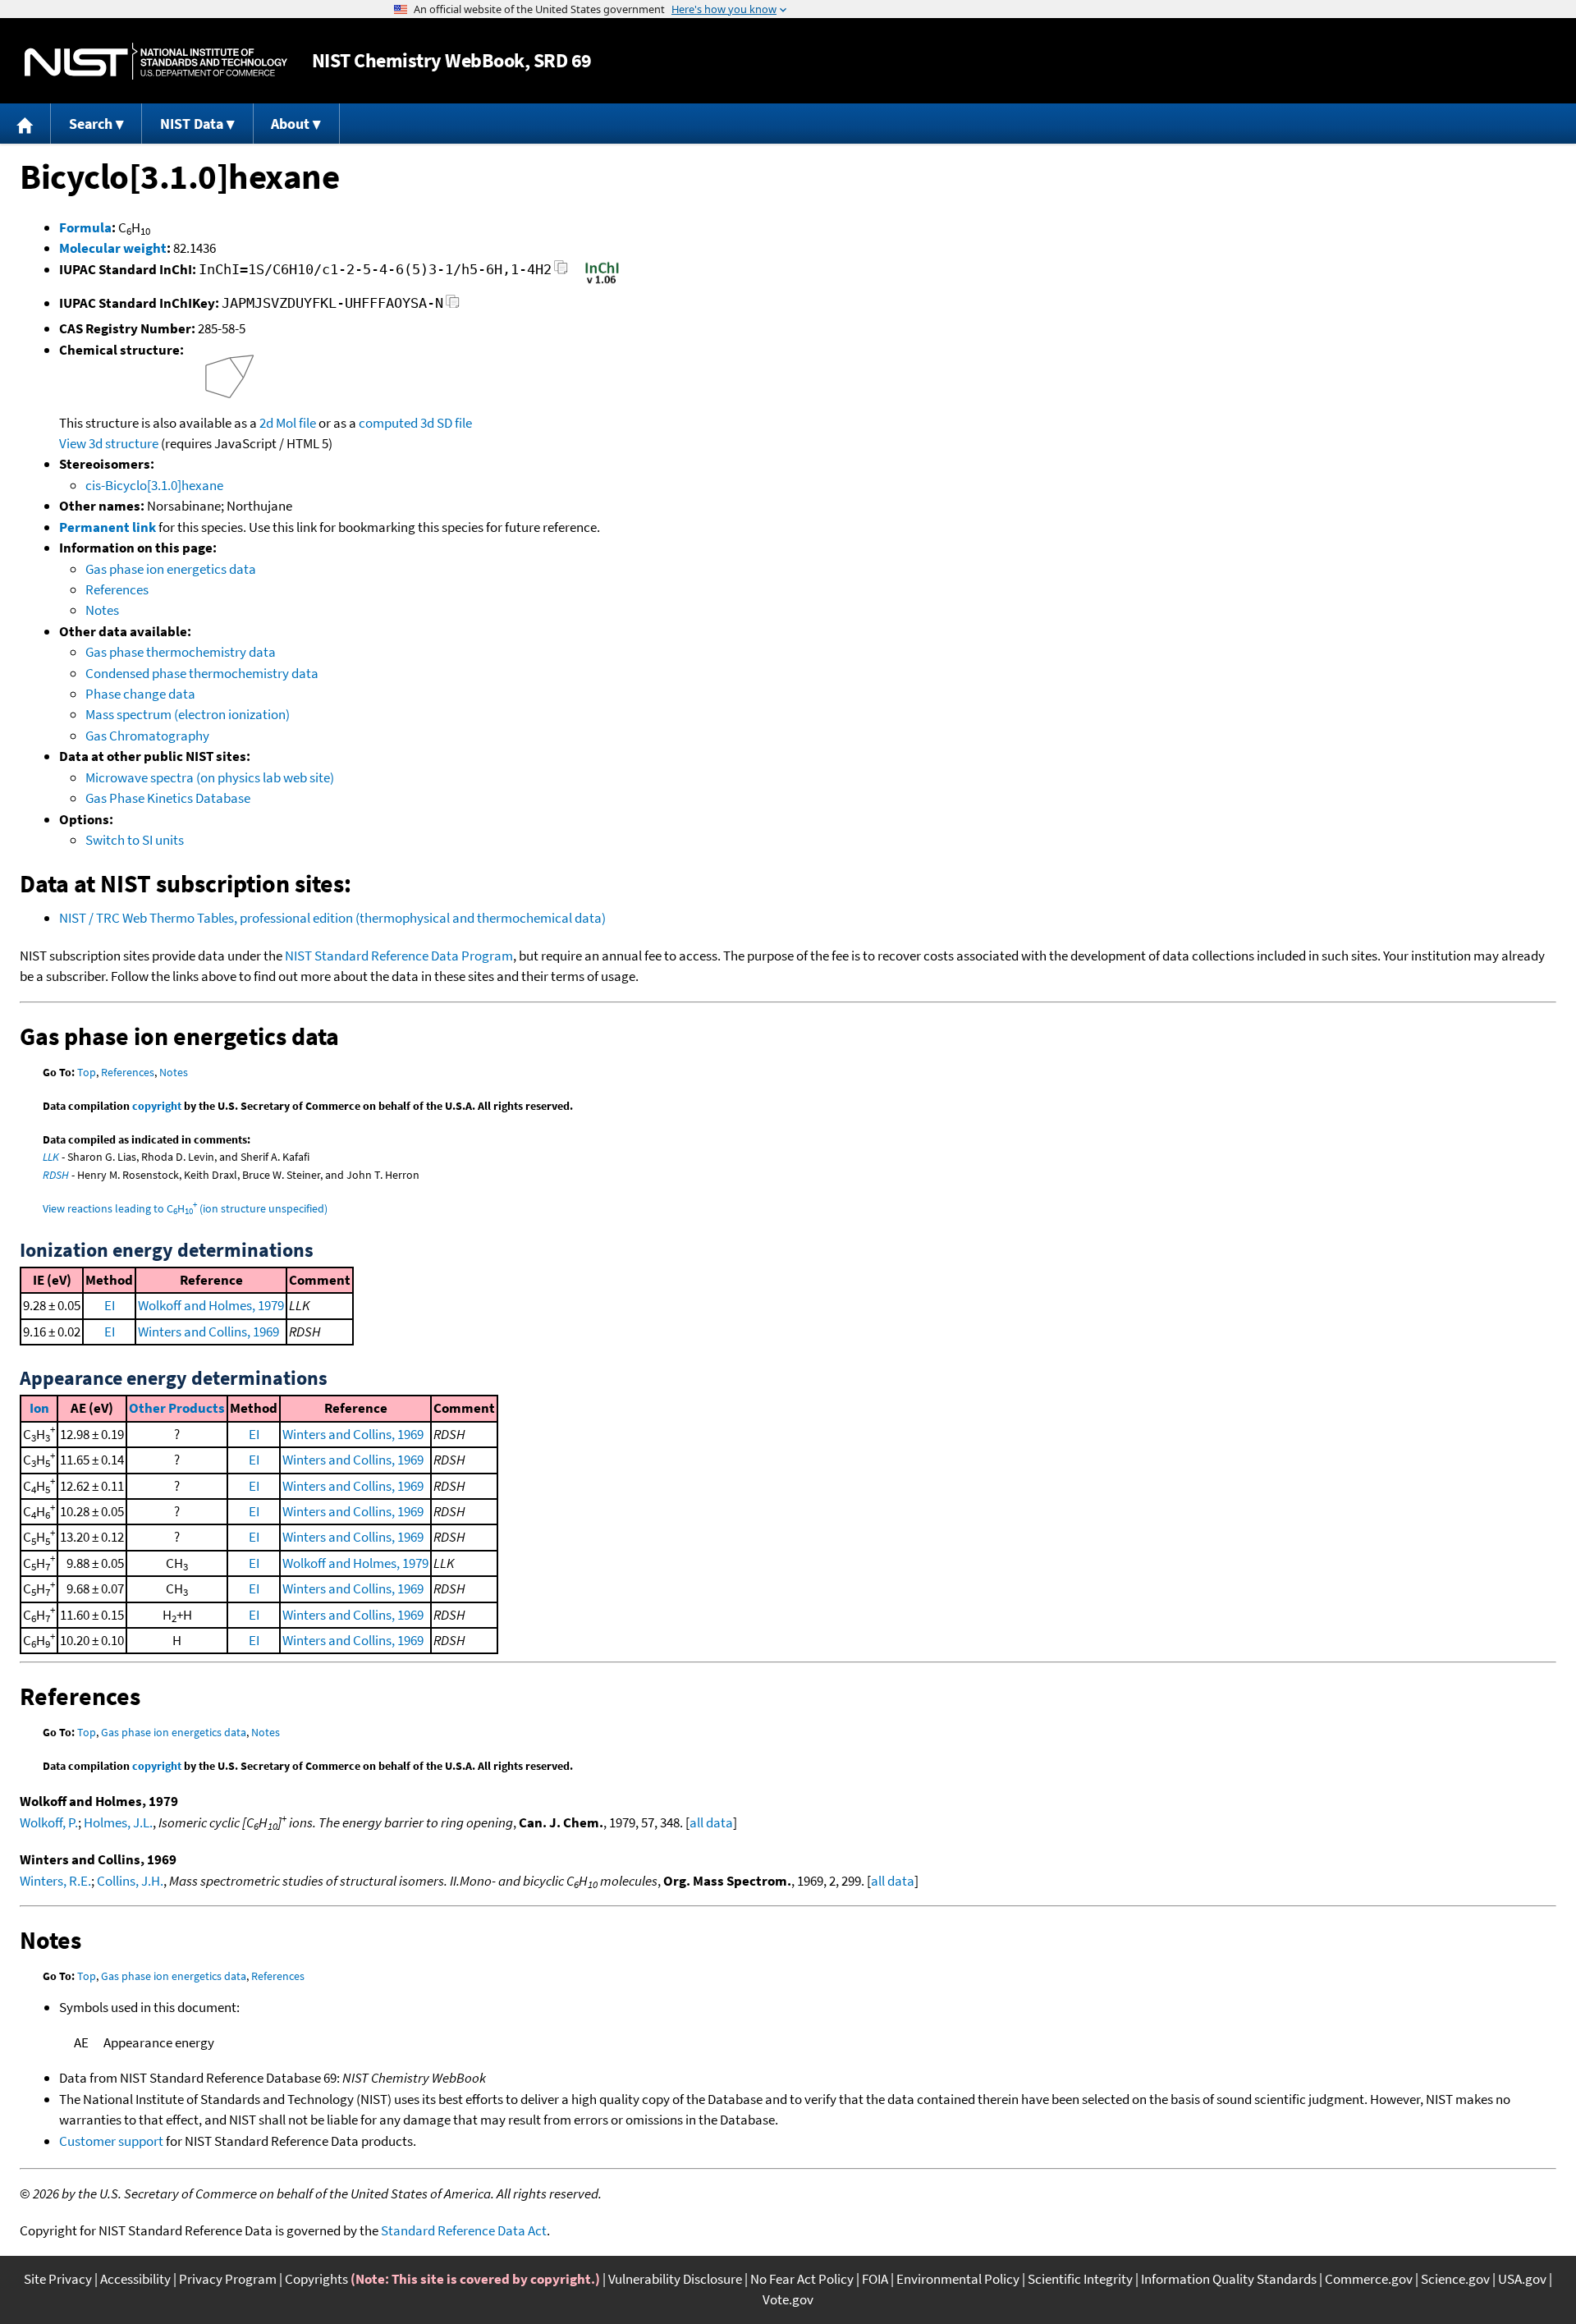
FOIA (875, 2279)
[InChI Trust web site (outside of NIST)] (602, 282)
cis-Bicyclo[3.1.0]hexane (154, 485)
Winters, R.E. (55, 1881)
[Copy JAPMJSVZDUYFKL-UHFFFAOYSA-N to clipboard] (453, 306)
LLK (51, 1157)
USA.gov (1522, 2279)
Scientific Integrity (1080, 2279)
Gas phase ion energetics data (171, 569)
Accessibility (135, 2279)
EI (110, 1305)
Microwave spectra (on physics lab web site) (210, 777)
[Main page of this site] (25, 124)
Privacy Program (228, 2279)
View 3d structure (109, 443)
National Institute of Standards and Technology (156, 61)
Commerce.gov (1369, 2279)
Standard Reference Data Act (464, 2230)
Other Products (177, 1408)
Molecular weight (113, 248)
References (117, 589)
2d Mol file (288, 423)
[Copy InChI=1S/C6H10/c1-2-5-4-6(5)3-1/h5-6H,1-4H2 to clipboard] (561, 272)
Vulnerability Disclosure (675, 2279)
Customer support (111, 2141)
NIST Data (192, 124)
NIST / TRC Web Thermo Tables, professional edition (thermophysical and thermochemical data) (332, 918)
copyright (157, 1106)
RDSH (56, 1175)
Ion (39, 1408)
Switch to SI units (135, 840)
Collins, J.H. (130, 1881)
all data (711, 1822)
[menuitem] (25, 124)
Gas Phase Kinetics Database (168, 798)
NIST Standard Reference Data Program (399, 956)
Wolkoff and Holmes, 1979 (211, 1305)
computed (388, 423)
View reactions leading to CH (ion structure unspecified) (185, 1208)
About (290, 124)
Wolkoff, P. (49, 1822)
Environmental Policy (958, 2279)
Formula (85, 227)
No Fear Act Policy (802, 2279)
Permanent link (108, 527)
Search (91, 124)
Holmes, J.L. (118, 1822)
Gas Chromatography (147, 736)
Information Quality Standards (1229, 2279)
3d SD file (446, 423)
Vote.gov (788, 2299)
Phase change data (140, 694)
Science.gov (1455, 2279)
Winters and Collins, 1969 (208, 1332)
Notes (102, 610)
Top (87, 1072)
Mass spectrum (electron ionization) (188, 714)
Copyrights (316, 2279)
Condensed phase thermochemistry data (202, 673)
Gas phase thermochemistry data (181, 652)
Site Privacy (58, 2279)
